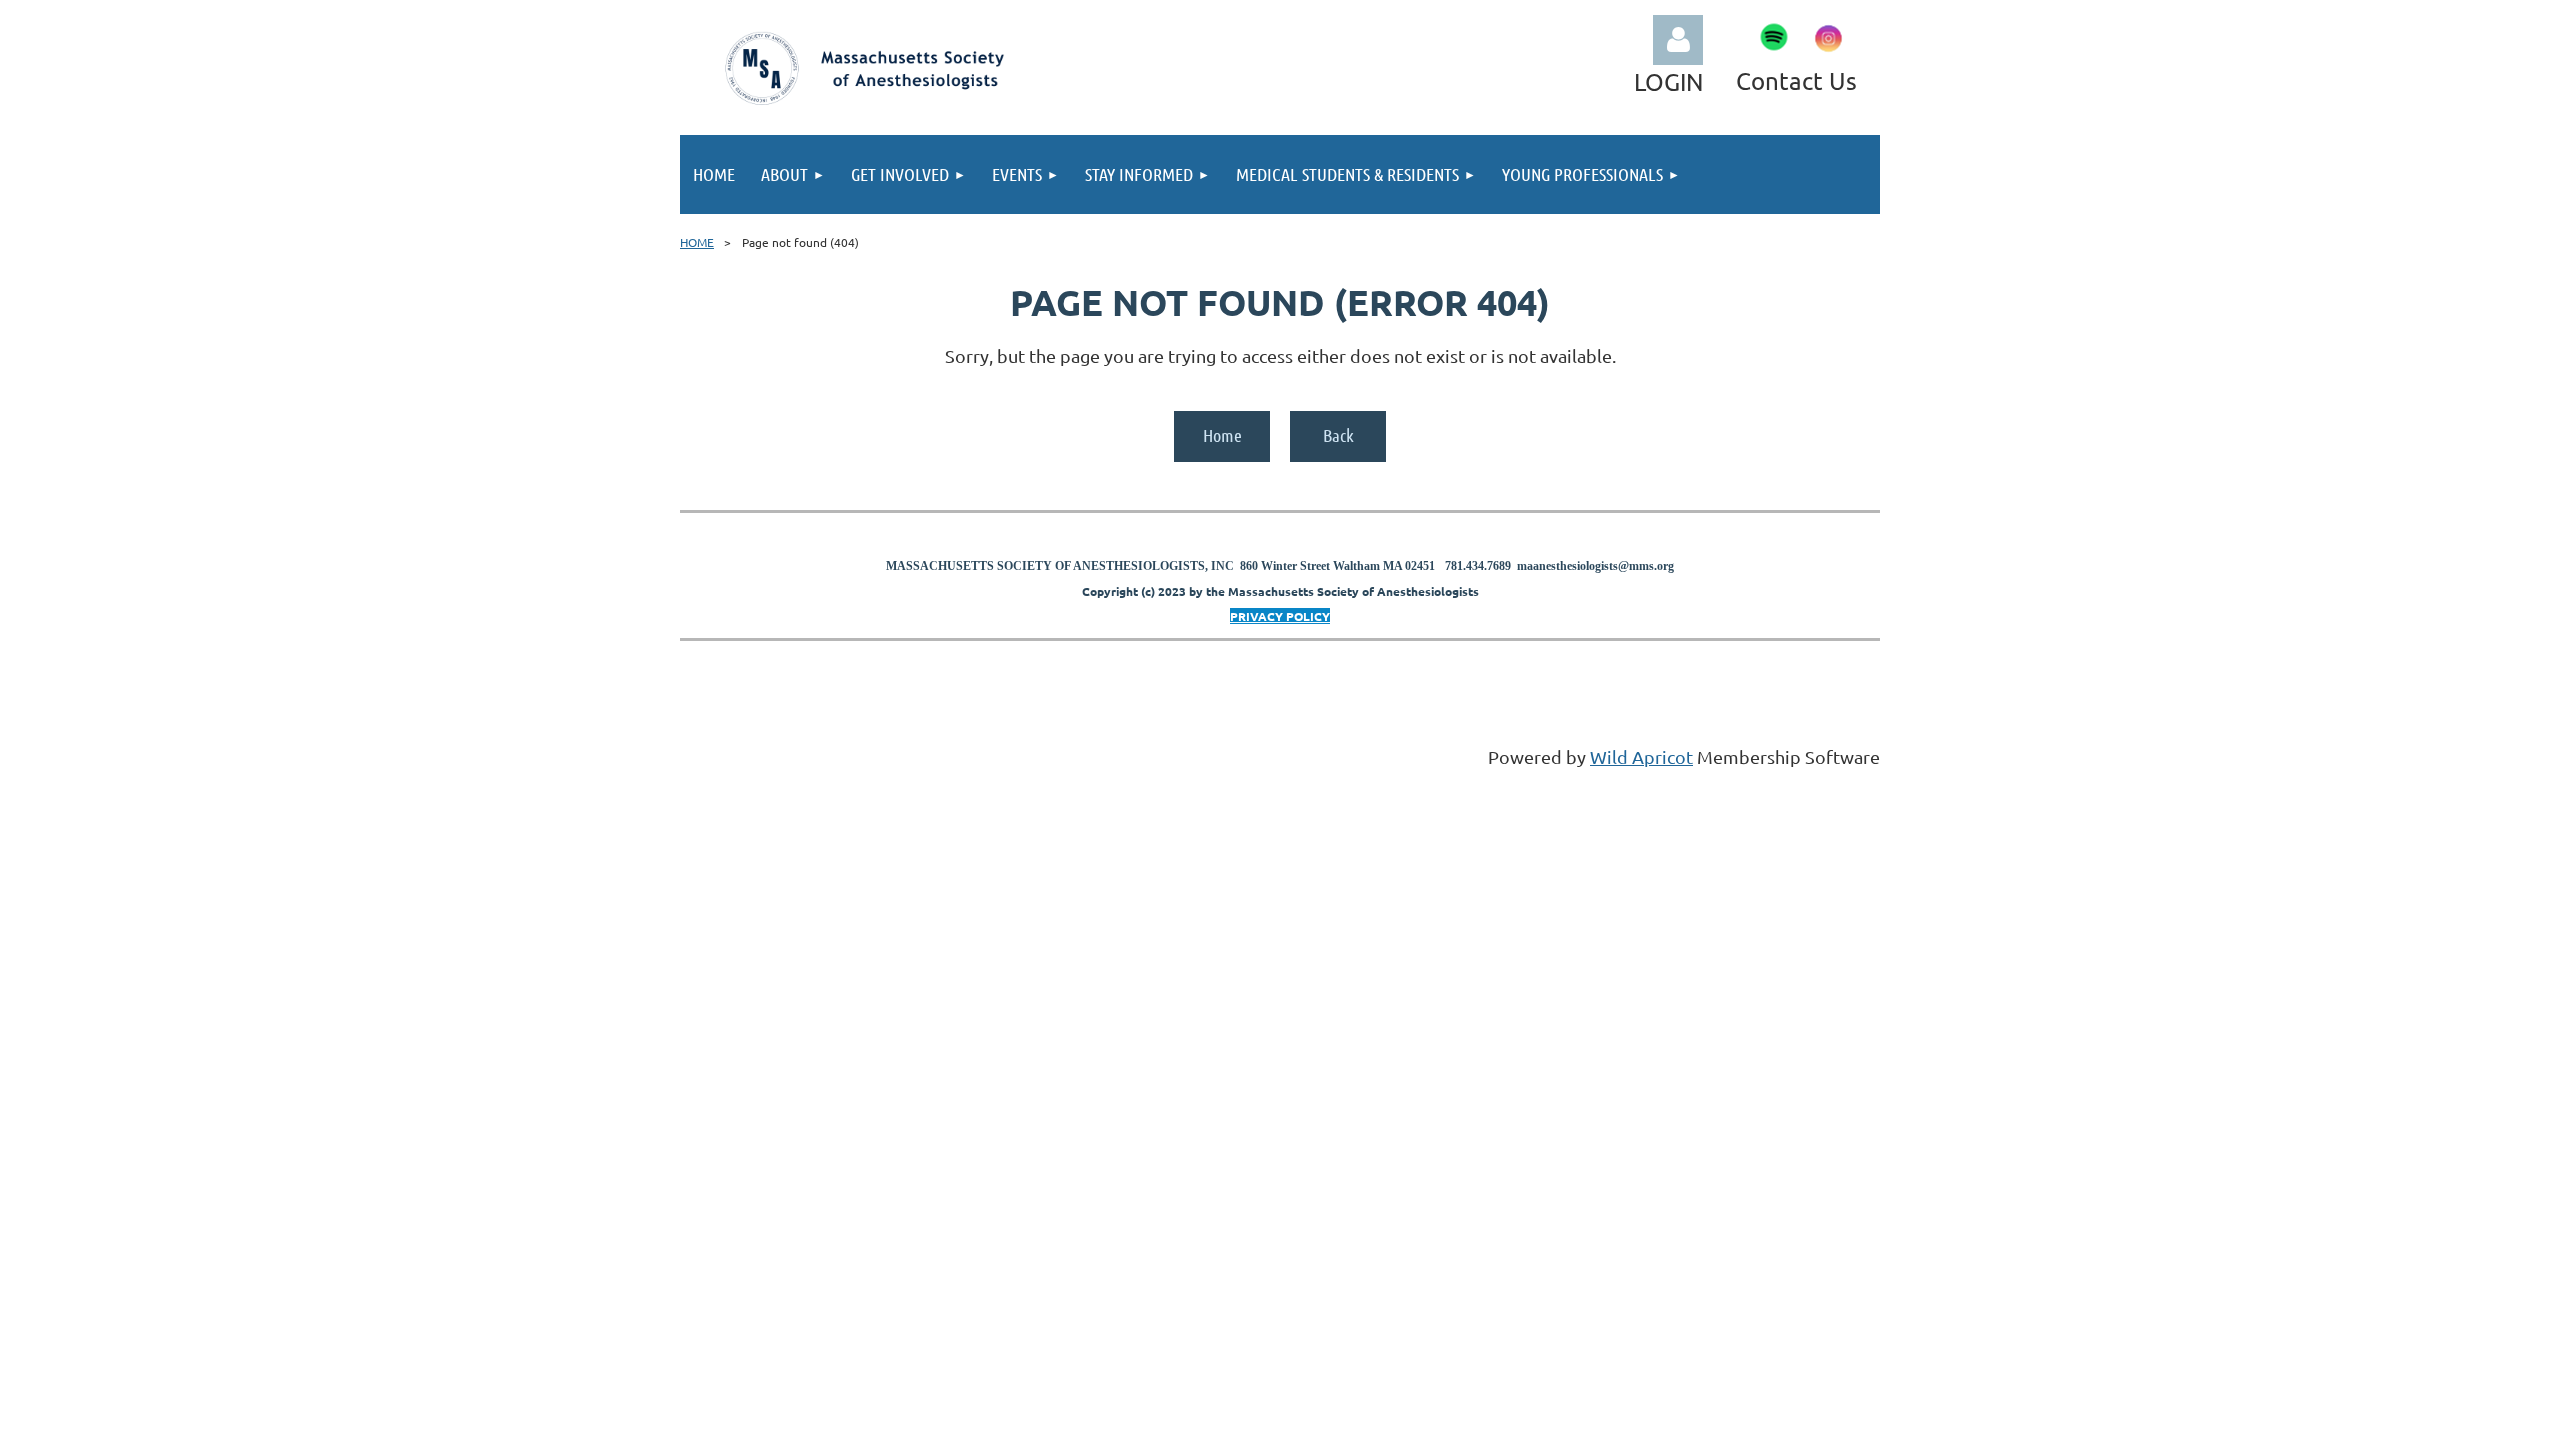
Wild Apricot (1641, 756)
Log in (1678, 40)
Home (1222, 435)
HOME (697, 242)
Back (1338, 435)
